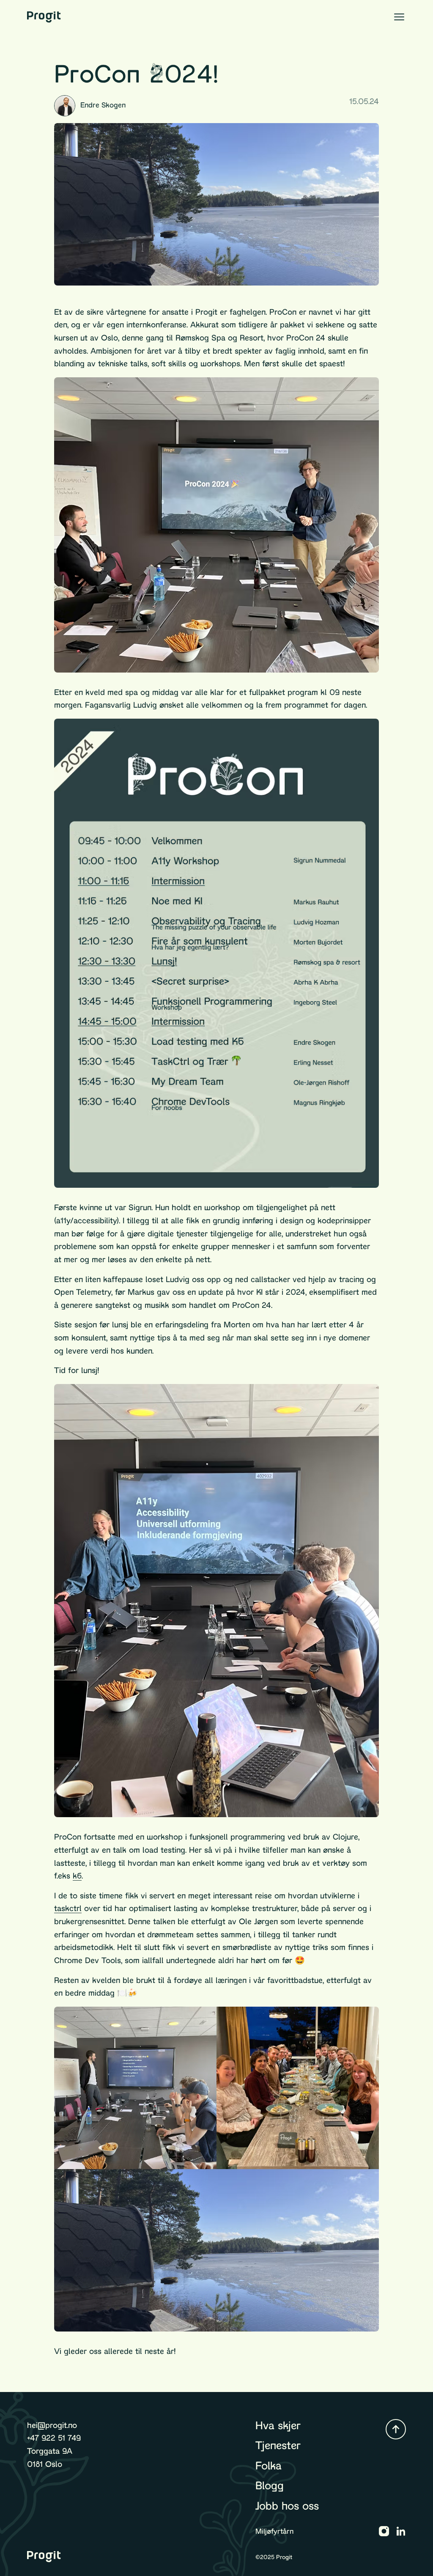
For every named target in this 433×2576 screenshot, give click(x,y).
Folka (269, 2466)
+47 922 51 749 (54, 2438)
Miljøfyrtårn (274, 2531)
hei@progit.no (52, 2425)
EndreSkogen (103, 105)
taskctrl (68, 1908)
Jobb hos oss (287, 2506)
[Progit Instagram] (384, 2531)
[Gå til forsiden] (44, 17)
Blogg (270, 2485)
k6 (77, 1876)
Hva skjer (278, 2425)
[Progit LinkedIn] (401, 2531)
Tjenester (278, 2445)
